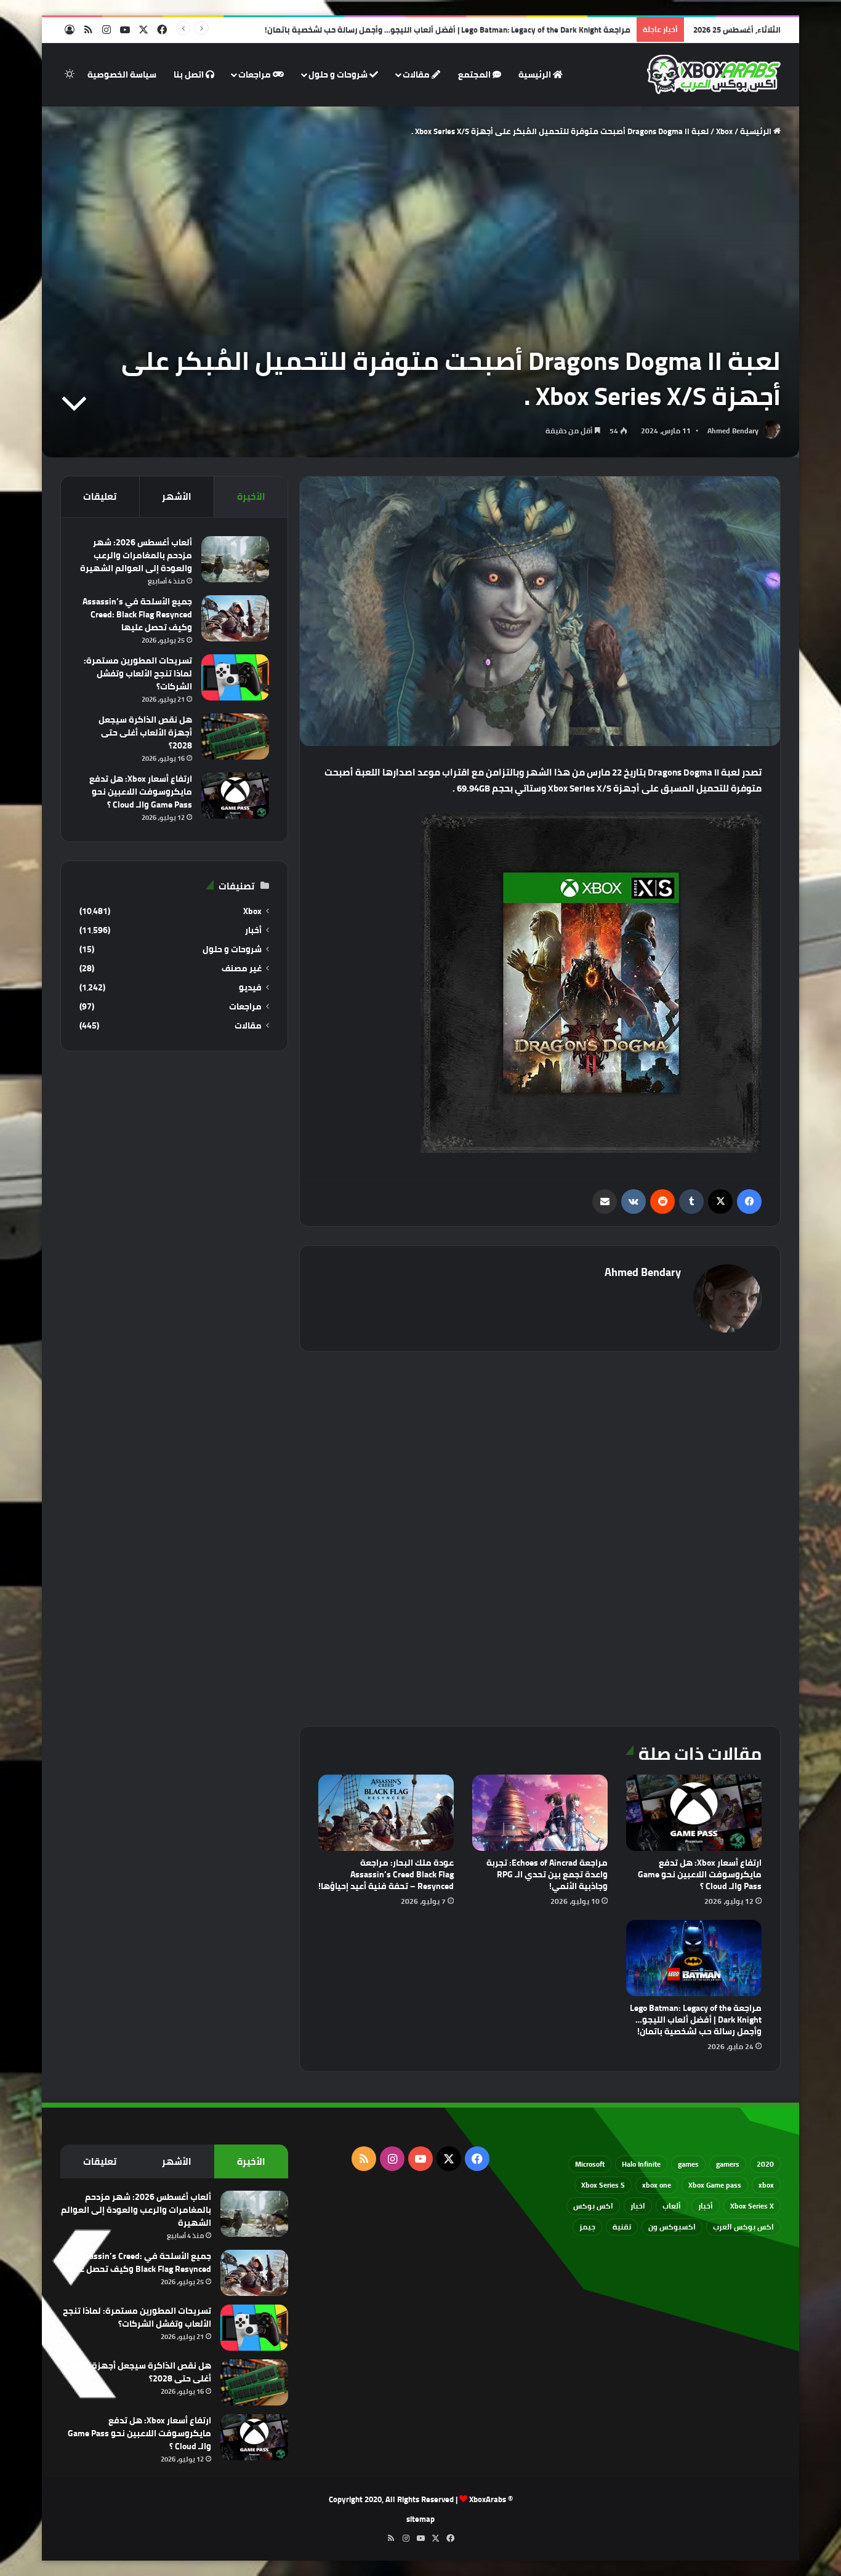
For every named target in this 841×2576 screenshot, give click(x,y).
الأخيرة (251, 496)
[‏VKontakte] (634, 1202)
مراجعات (256, 74)
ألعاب (672, 2206)
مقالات (417, 74)
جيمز (587, 2227)
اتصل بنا (190, 74)
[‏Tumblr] (691, 1202)
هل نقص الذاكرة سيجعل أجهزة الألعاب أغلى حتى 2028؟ (145, 732)
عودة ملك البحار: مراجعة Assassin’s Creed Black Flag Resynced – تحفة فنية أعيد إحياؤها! (386, 1874)
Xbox (724, 131)
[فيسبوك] (749, 1202)
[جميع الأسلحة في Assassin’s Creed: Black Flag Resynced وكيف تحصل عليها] (235, 618)
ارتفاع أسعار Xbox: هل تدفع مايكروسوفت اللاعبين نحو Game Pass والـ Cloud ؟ (700, 1874)
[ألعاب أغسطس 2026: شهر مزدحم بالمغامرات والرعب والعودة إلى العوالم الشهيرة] (235, 559)
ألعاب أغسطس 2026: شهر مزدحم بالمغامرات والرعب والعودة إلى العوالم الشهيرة (136, 555)
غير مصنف (242, 969)
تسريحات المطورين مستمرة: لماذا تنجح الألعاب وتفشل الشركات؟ (138, 673)
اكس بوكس (593, 2206)
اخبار (638, 2206)
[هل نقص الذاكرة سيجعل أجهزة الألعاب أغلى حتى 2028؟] (235, 736)
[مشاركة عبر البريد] (605, 1202)
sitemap (420, 2519)
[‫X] (720, 1202)
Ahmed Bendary (733, 431)
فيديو (250, 988)
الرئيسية (536, 74)
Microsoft (590, 2164)
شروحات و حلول (339, 74)
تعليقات (100, 496)
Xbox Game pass (715, 2185)
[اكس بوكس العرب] (714, 74)
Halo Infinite (641, 2164)
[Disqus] (540, 1537)
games (688, 2164)
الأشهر (177, 496)
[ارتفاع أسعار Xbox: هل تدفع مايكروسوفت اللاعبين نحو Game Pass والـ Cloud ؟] (694, 1813)
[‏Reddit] (662, 1202)
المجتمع (475, 74)
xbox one (657, 2185)
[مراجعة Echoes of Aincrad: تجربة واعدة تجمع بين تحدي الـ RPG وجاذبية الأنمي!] (540, 1813)
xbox (766, 2185)
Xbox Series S (603, 2185)
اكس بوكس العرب (743, 2227)
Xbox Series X (752, 2206)
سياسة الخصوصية (122, 74)
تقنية (622, 2227)
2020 (765, 2164)
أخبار (253, 930)
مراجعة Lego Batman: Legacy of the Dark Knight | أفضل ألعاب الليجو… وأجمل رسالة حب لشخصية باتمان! (696, 2020)
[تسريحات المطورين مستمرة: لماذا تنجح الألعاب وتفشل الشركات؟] (235, 677)
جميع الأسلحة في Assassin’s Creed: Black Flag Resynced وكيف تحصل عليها (137, 614)
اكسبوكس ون (672, 2227)
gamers (728, 2164)
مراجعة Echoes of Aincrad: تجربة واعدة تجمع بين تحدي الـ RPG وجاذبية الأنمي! (547, 1874)
